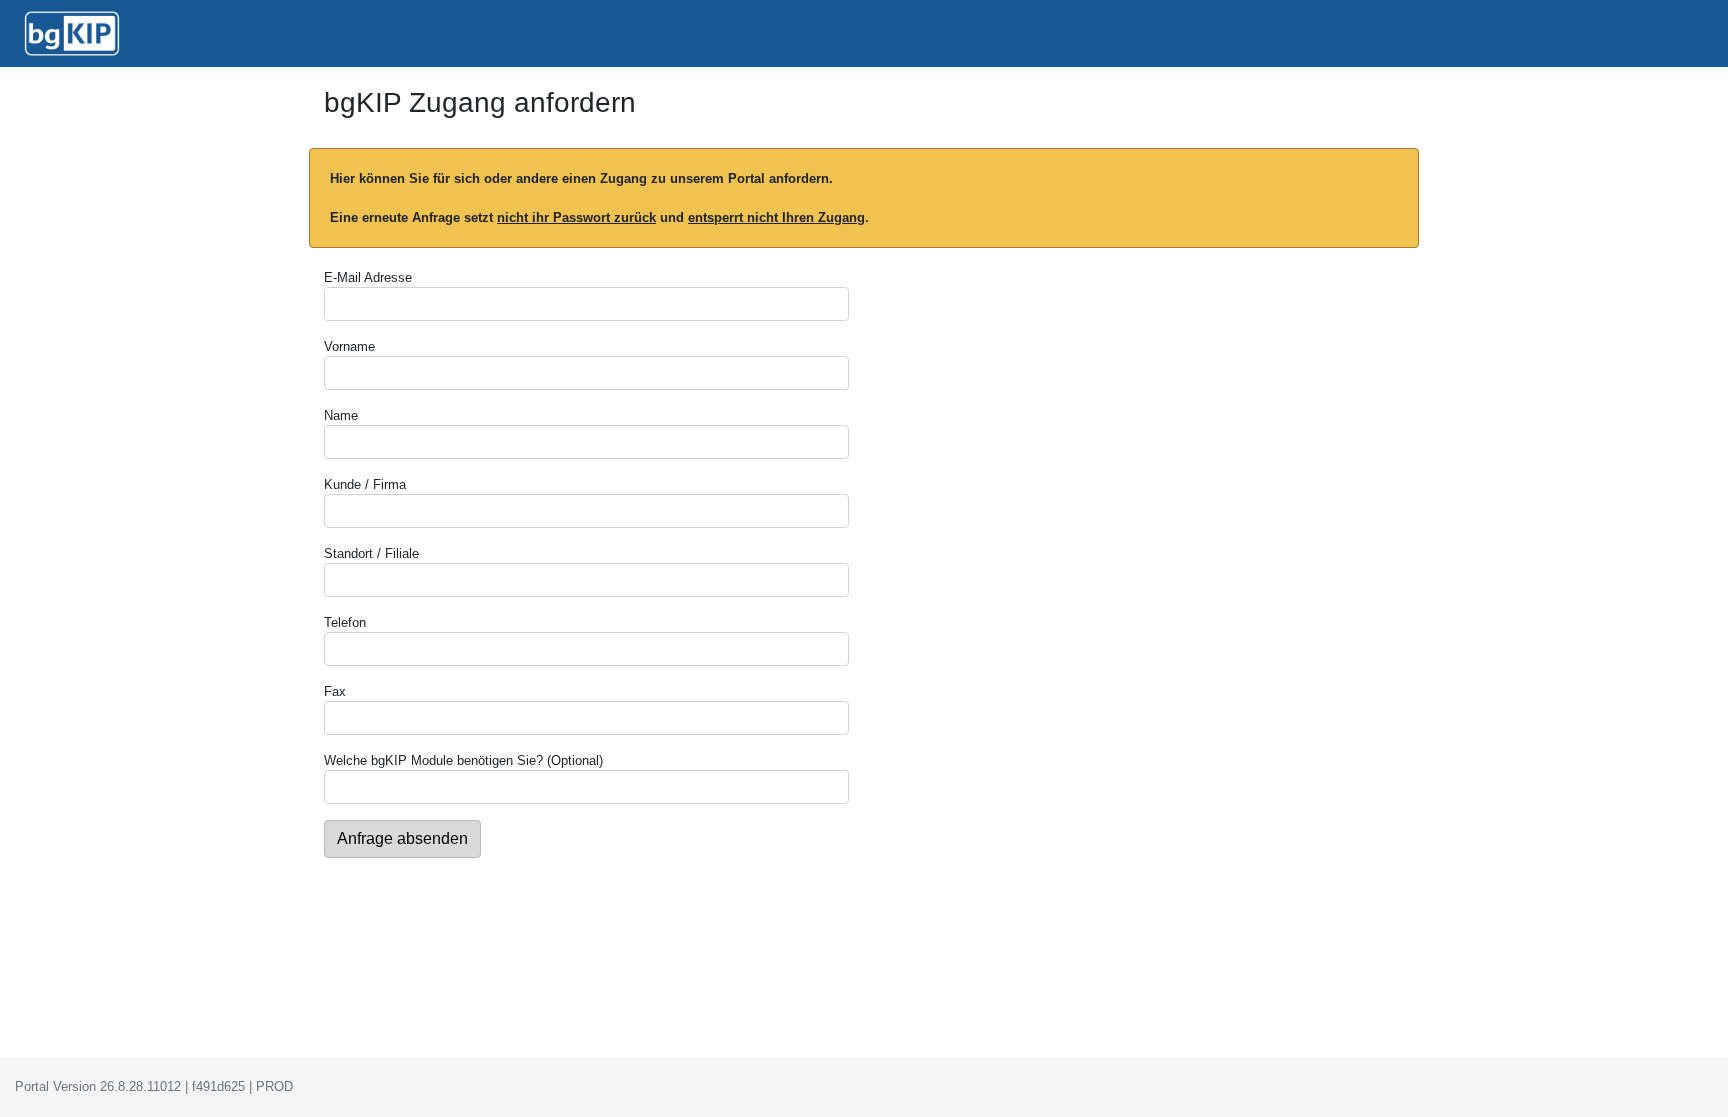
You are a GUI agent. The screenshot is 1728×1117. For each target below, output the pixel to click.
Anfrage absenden (402, 838)
